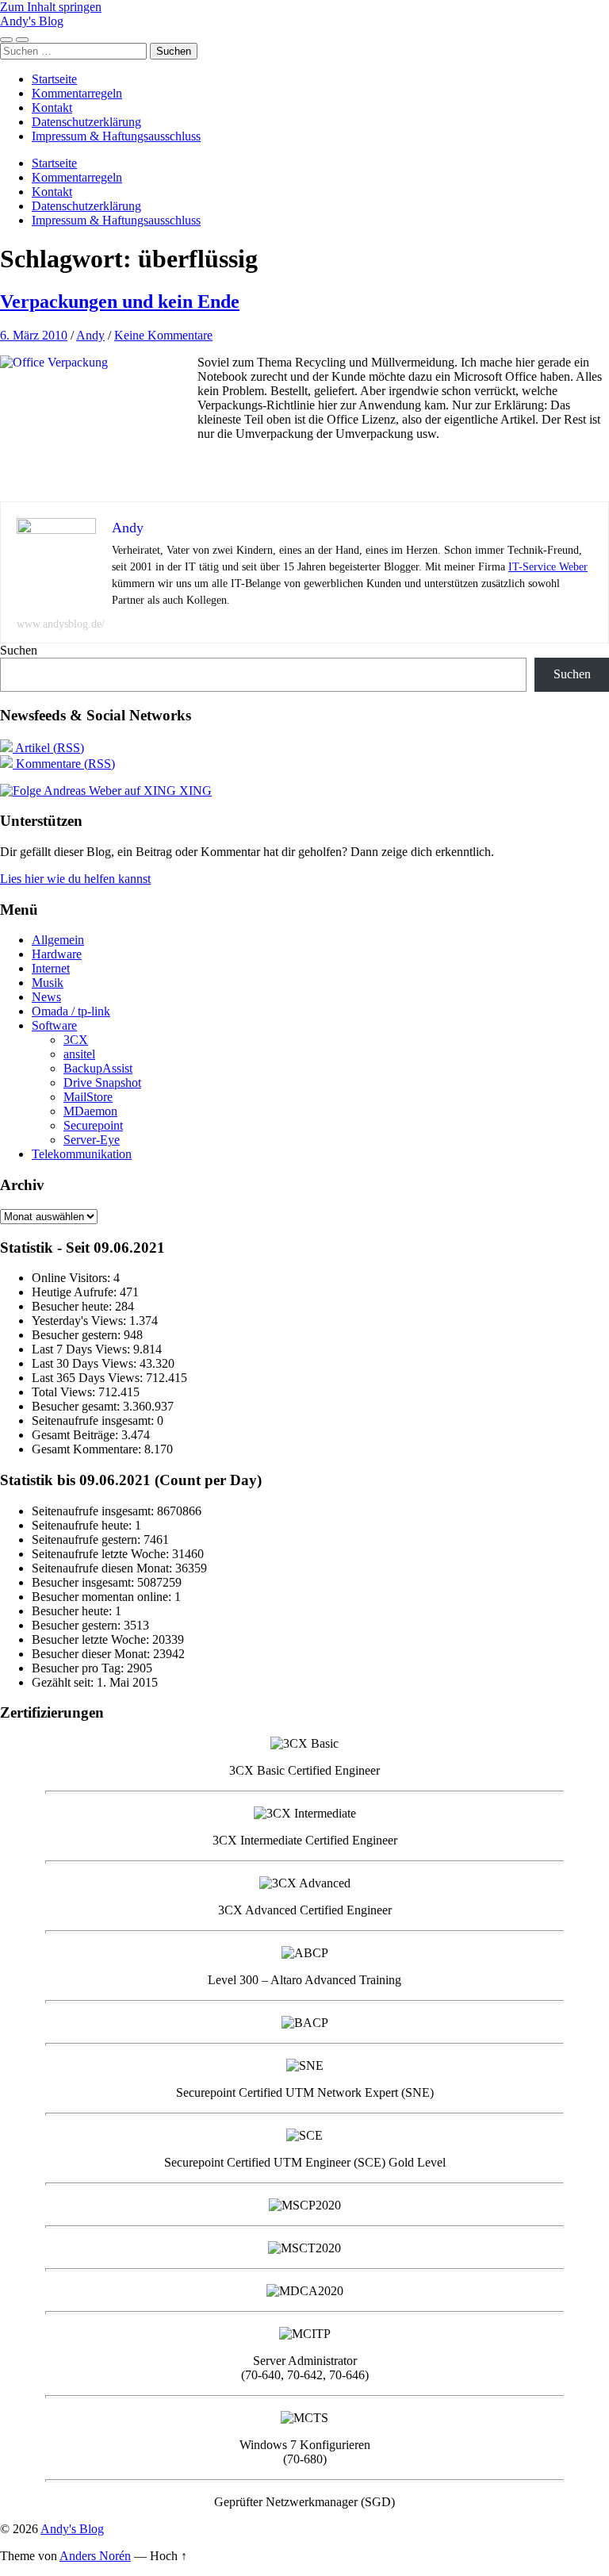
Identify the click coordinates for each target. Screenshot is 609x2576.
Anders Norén (95, 2556)
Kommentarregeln (77, 93)
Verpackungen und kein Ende (120, 301)
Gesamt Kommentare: (88, 1449)
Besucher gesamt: (77, 1406)
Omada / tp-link (71, 1011)
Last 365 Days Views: (89, 1378)
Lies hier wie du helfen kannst (75, 879)
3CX (76, 1040)
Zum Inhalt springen (51, 7)
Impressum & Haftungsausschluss (116, 136)
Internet (51, 968)
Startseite (54, 79)
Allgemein (58, 940)
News (46, 997)
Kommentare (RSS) (64, 764)
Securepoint (93, 1125)
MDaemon (90, 1111)
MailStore (88, 1097)
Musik (48, 983)
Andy (90, 335)
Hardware (57, 954)
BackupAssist (98, 1068)
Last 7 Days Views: (82, 1349)
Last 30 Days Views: (86, 1363)
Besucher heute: (73, 1306)
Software (54, 1025)
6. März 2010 (34, 335)
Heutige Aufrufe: (76, 1292)
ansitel (79, 1054)
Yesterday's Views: (80, 1321)
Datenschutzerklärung (86, 122)
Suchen (19, 650)
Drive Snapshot (102, 1083)
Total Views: (65, 1392)
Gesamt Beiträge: (77, 1435)
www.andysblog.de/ (61, 624)
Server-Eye (92, 1140)
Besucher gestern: (78, 1335)
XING (194, 791)
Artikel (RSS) (48, 748)
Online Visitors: (73, 1278)
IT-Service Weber (548, 567)
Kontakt (52, 107)
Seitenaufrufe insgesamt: (94, 1420)
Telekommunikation (82, 1154)
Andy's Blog (32, 21)
